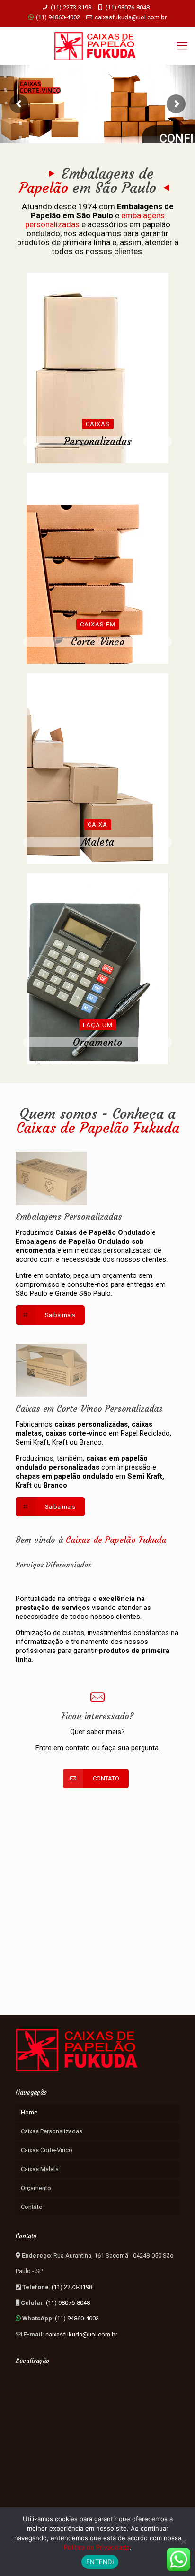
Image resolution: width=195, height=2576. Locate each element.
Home (29, 2112)
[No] (183, 2542)
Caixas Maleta (40, 2169)
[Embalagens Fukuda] (97, 46)
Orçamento (36, 2188)
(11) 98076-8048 (128, 7)
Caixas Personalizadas (52, 2131)
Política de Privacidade (97, 2547)
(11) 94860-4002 (57, 17)
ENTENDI (100, 2562)
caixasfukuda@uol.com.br (131, 17)
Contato (32, 2207)
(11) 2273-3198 (71, 7)
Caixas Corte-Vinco (47, 2150)
